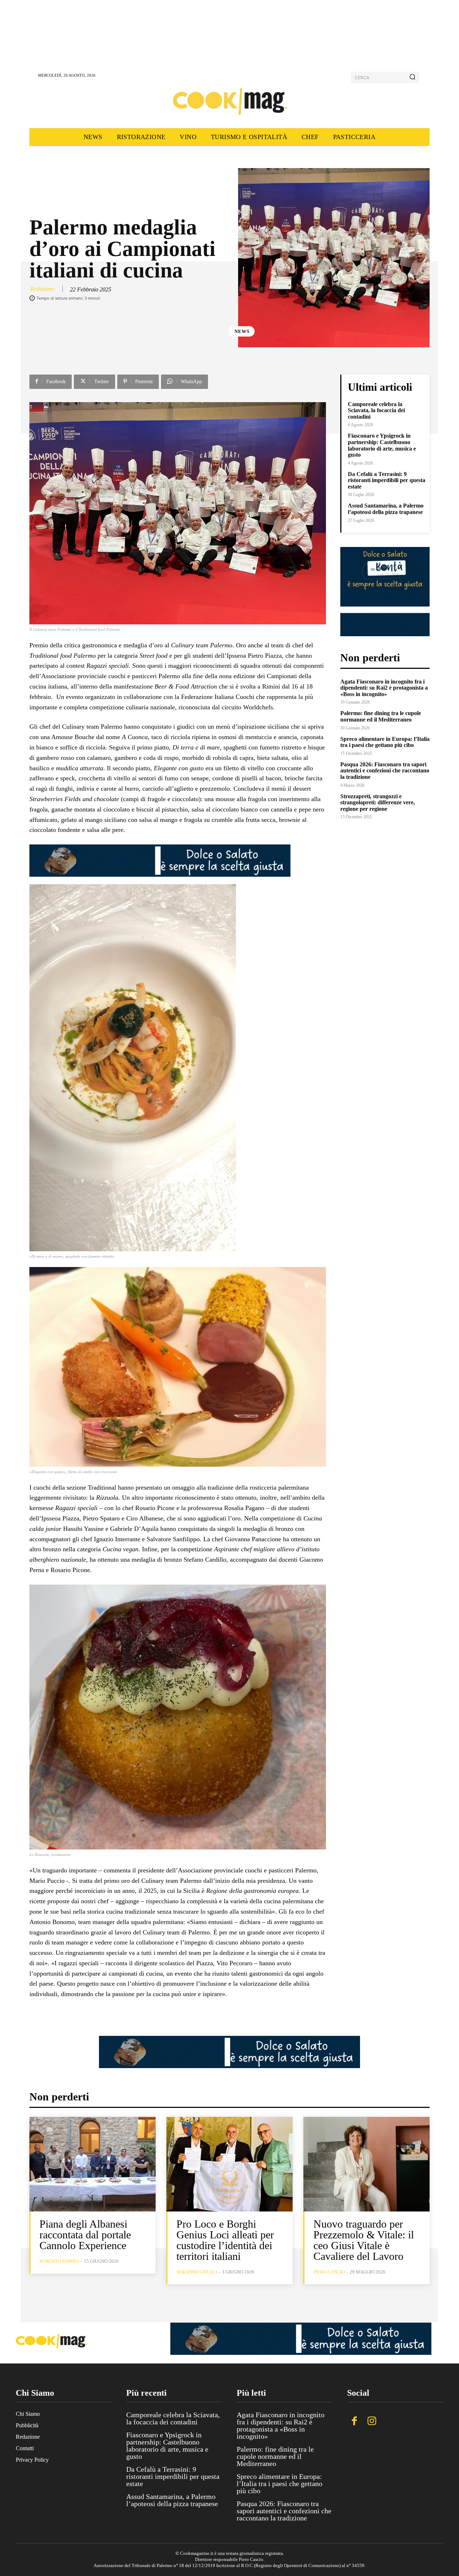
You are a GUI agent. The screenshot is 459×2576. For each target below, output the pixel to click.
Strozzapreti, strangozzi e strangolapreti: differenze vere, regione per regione (378, 803)
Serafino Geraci (197, 2272)
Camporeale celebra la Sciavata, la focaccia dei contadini (376, 410)
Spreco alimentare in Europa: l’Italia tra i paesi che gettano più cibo (385, 742)
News (242, 331)
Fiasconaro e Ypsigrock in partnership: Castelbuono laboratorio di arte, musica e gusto (382, 445)
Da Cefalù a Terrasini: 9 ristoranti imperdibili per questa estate (387, 480)
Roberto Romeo (59, 2261)
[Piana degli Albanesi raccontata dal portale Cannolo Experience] (93, 2164)
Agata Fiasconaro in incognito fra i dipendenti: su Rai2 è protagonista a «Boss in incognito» (384, 688)
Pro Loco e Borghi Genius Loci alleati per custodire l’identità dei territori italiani (225, 2240)
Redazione (42, 289)
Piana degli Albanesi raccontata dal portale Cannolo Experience (85, 2235)
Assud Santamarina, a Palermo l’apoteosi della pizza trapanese (386, 509)
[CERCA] (412, 77)
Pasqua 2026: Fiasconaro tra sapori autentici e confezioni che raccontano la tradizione (385, 771)
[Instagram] (372, 2422)
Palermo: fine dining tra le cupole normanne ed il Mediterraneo (381, 716)
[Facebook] (354, 2422)
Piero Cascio (329, 2272)
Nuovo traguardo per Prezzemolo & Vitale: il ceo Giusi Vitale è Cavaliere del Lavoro (364, 2240)
